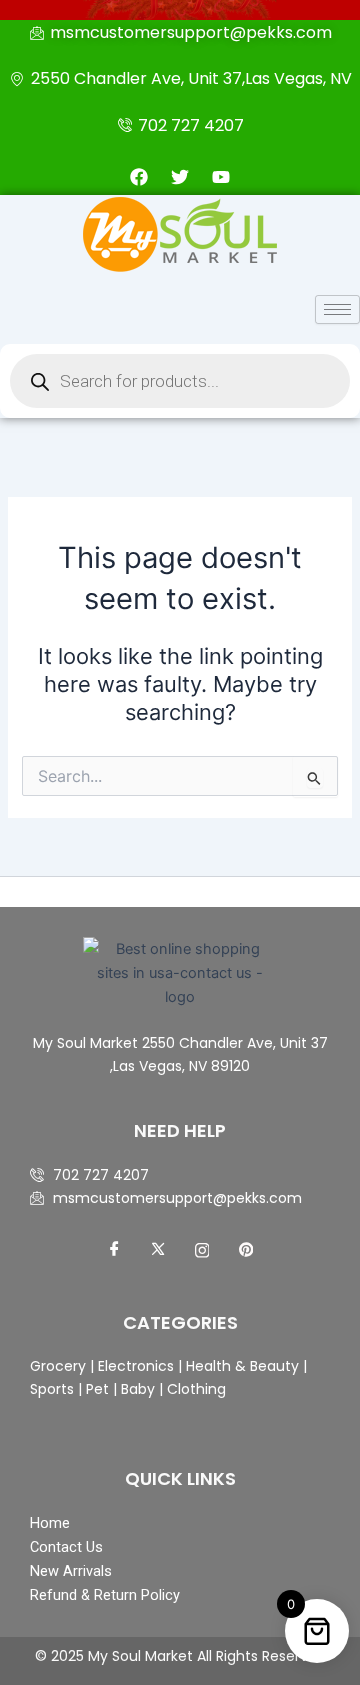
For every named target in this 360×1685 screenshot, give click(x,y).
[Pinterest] (246, 1250)
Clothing (196, 1389)
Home (50, 1523)
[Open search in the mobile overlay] (180, 381)
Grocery (60, 1366)
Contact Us (66, 1547)
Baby (136, 1389)
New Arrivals (71, 1571)
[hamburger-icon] (337, 309)
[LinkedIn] (202, 1250)
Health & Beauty (240, 1366)
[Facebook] (114, 1250)
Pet (95, 1389)
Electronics (136, 1366)
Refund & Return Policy (105, 1595)
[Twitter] (158, 1250)
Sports (52, 1389)
